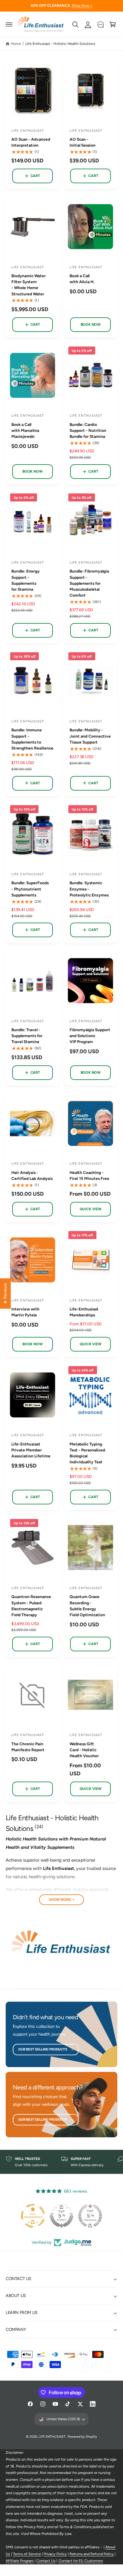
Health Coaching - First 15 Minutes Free (89, 1175)
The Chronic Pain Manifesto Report (28, 1747)
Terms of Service (27, 2554)
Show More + (61, 1900)
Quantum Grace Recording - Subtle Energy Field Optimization (87, 1606)
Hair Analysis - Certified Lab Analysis (32, 1175)
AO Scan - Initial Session (83, 142)
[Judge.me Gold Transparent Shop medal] (90, 2216)
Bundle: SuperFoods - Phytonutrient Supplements (30, 889)
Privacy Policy (55, 2554)
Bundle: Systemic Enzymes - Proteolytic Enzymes (89, 889)
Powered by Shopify (82, 2437)
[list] (61, 2162)
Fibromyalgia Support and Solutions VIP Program (90, 1036)
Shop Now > (82, 6)
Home (16, 44)
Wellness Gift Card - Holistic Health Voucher (84, 1750)
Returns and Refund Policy (92, 2554)
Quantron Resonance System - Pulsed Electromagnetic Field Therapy (31, 1606)
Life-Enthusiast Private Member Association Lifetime (31, 1450)
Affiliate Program (20, 2561)
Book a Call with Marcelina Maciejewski (25, 430)
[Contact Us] (100, 24)
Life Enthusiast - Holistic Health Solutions (60, 44)
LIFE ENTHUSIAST (52, 2437)
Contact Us (46, 2561)
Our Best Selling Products (43, 2049)
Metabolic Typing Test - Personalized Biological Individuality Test (87, 1453)
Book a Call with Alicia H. (82, 279)
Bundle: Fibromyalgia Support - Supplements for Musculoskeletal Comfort (89, 583)
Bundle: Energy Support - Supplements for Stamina (26, 580)
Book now (91, 324)
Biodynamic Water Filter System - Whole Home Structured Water (29, 285)
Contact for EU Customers (81, 2561)
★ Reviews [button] (5, 1293)
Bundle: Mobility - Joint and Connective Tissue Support (90, 736)
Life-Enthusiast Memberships (84, 1312)
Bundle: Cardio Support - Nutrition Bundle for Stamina (88, 430)
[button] (9, 24)
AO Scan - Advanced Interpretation (31, 142)
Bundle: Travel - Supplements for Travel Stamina (27, 1036)
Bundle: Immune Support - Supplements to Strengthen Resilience (32, 739)
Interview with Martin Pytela (25, 1312)
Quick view (91, 1209)
